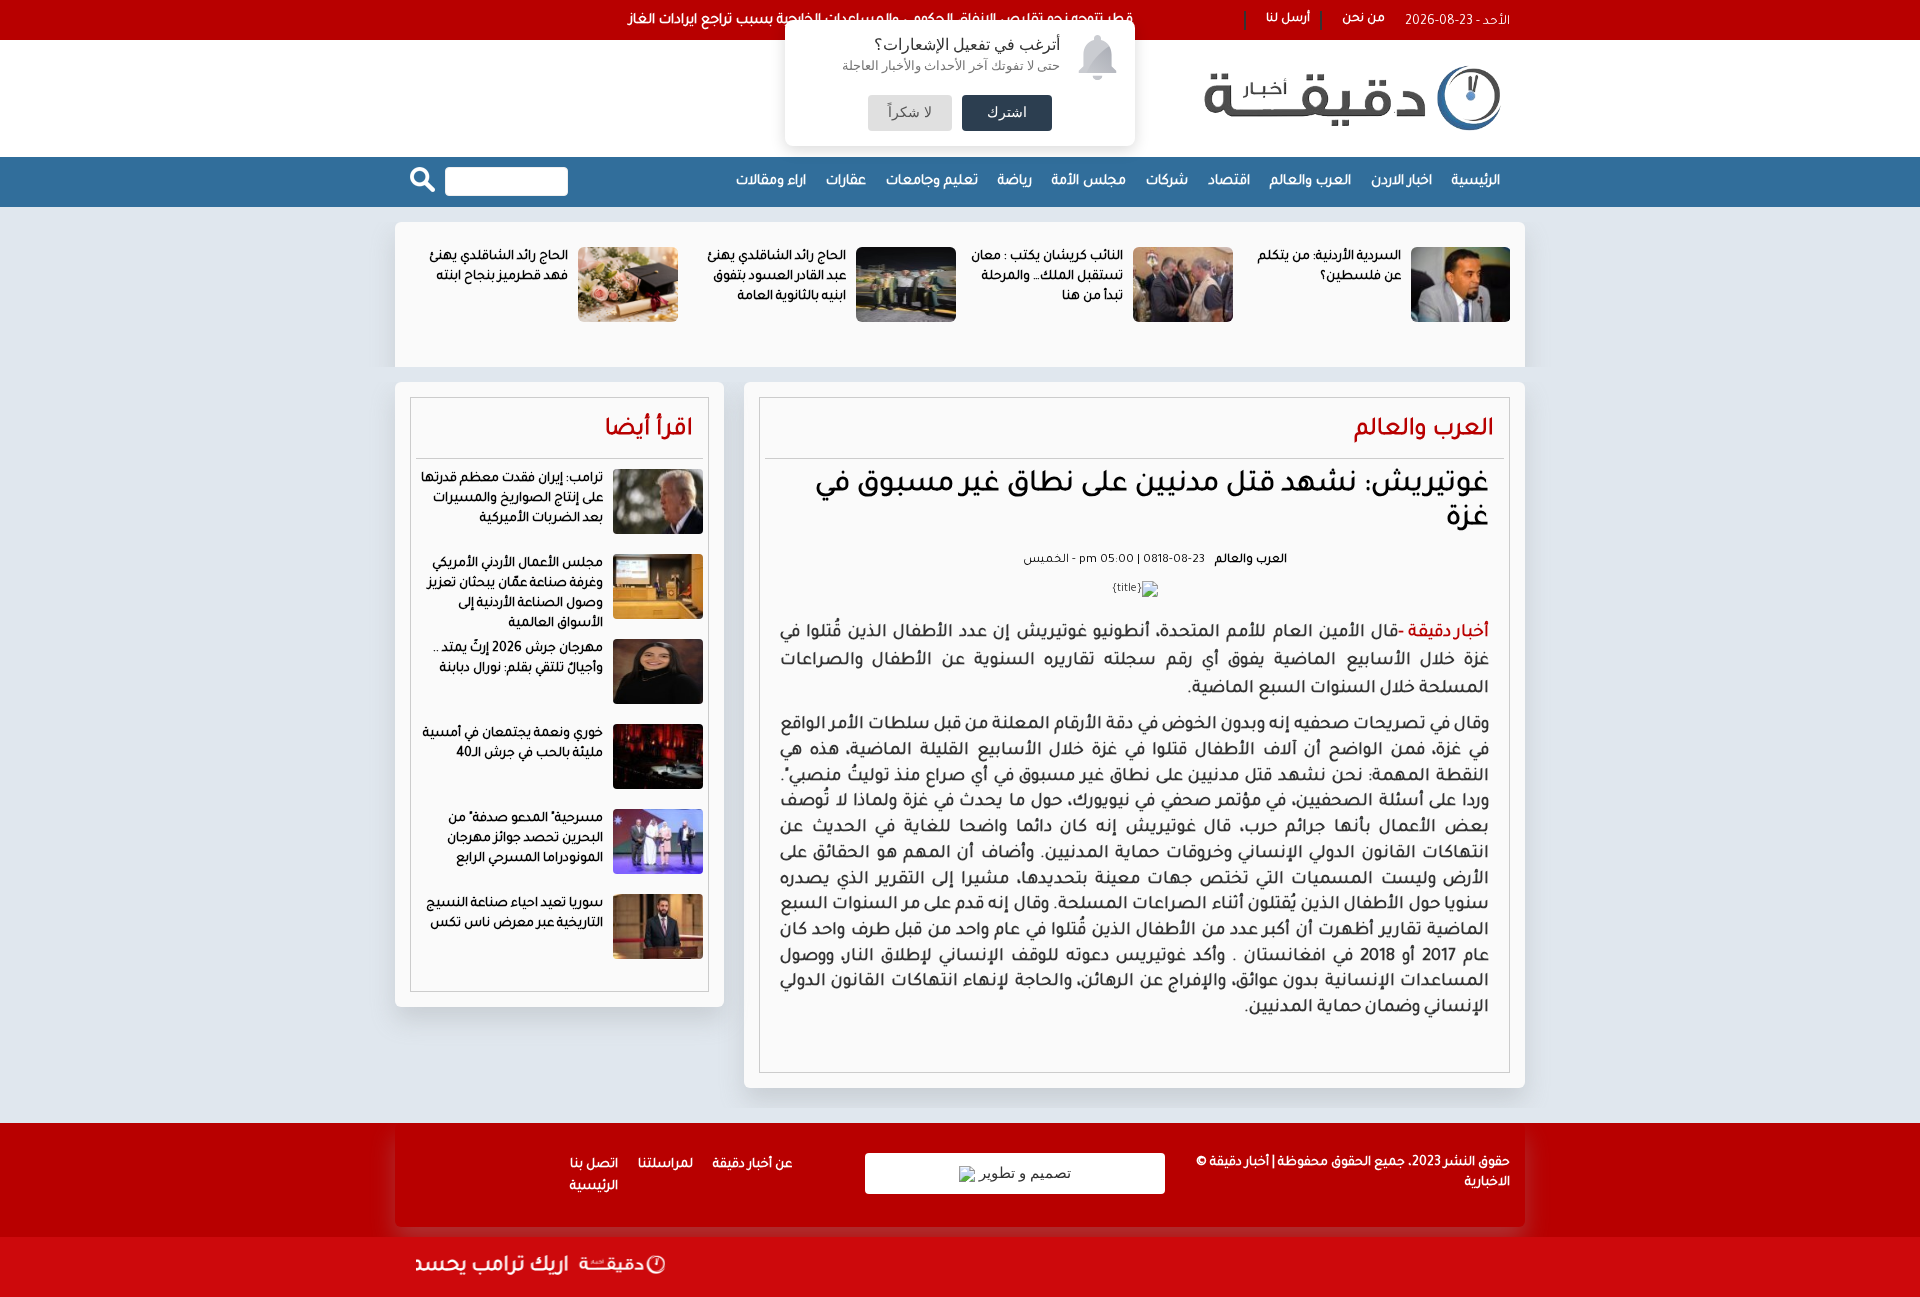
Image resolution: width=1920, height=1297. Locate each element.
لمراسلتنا (665, 1165)
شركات (1167, 181)
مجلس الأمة (1089, 181)
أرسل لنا (1288, 19)
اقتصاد (1229, 181)
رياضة (1015, 181)
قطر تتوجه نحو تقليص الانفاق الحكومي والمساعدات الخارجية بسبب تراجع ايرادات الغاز (881, 20)
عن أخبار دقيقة (752, 1165)
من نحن (1363, 19)
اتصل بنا (594, 1165)
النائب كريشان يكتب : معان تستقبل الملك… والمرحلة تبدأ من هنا (1047, 277)
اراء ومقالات (771, 181)
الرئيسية (1476, 181)
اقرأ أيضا (649, 430)
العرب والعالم (1310, 181)
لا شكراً (910, 113)
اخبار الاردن (1401, 181)
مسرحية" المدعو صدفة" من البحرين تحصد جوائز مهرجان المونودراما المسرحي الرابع (525, 839)
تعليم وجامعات (932, 181)
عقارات (846, 181)
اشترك (1007, 113)
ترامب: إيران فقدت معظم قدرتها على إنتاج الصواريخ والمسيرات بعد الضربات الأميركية (512, 499)
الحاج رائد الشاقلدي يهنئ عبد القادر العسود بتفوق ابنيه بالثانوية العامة (776, 277)
